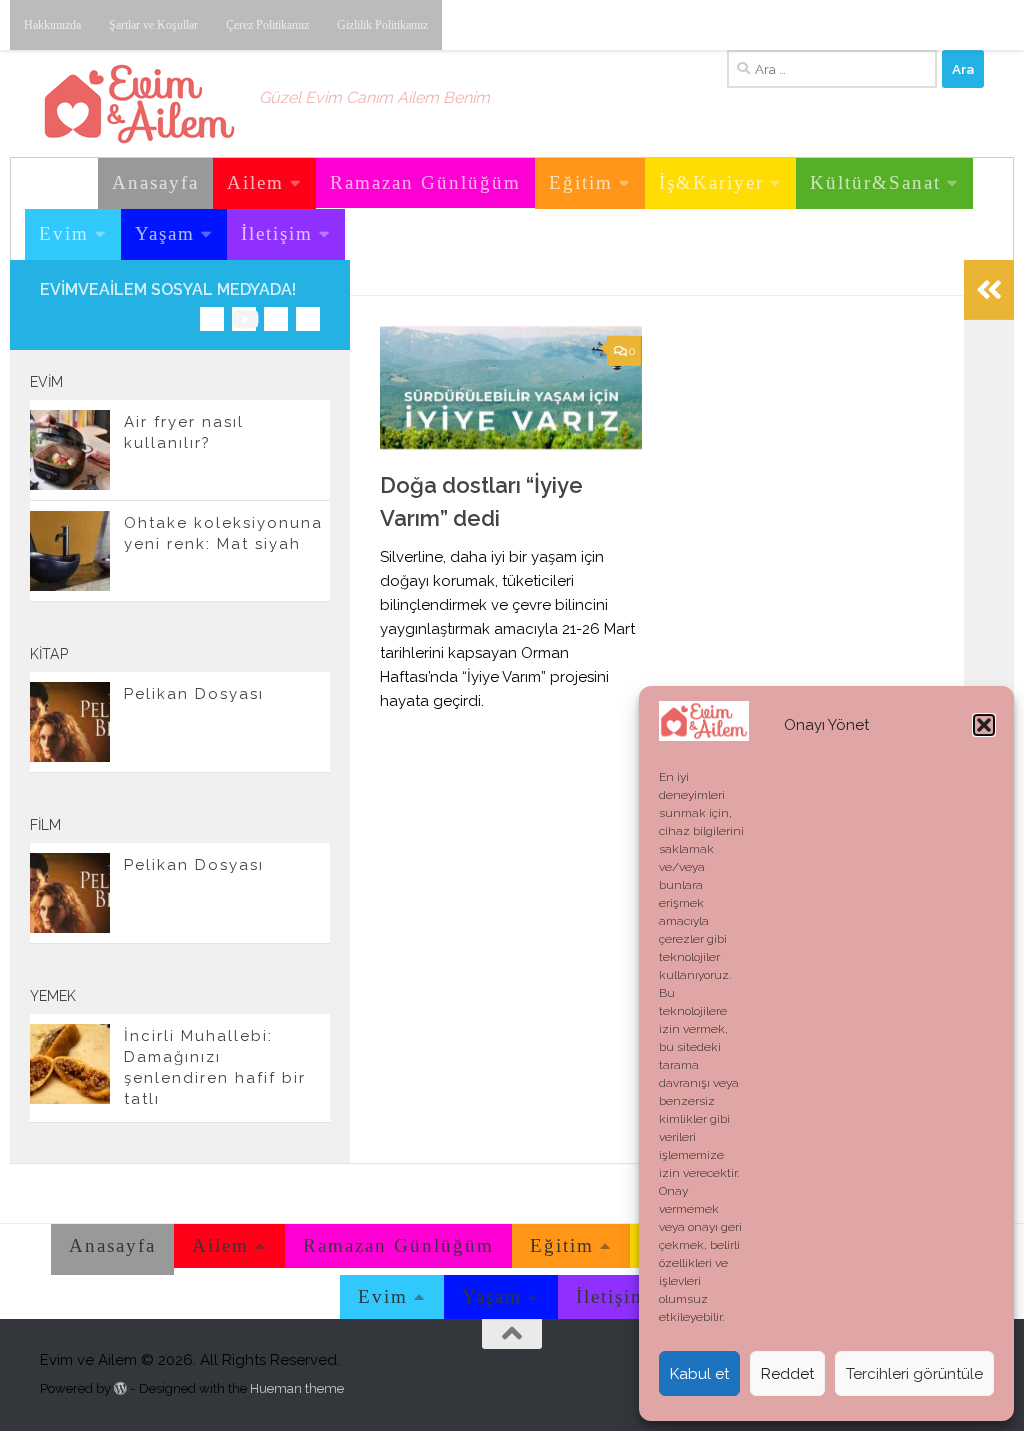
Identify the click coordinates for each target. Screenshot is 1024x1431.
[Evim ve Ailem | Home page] (139, 104)
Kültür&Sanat (875, 182)
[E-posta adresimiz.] (308, 319)
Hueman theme (297, 1388)
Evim (64, 233)
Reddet (787, 1374)
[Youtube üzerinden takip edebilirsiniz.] (244, 319)
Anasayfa (155, 182)
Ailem (255, 182)
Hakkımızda (52, 25)
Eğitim (581, 182)
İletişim (277, 233)
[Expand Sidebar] (989, 290)
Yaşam (165, 233)
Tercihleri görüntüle (914, 1374)
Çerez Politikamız (267, 25)
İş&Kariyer (711, 182)
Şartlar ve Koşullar (153, 25)
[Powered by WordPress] (120, 1388)
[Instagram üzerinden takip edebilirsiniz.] (212, 319)
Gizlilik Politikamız (382, 25)
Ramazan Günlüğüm (425, 182)
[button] (984, 725)
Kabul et (699, 1374)
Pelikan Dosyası (194, 694)
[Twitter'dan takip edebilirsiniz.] (276, 319)
